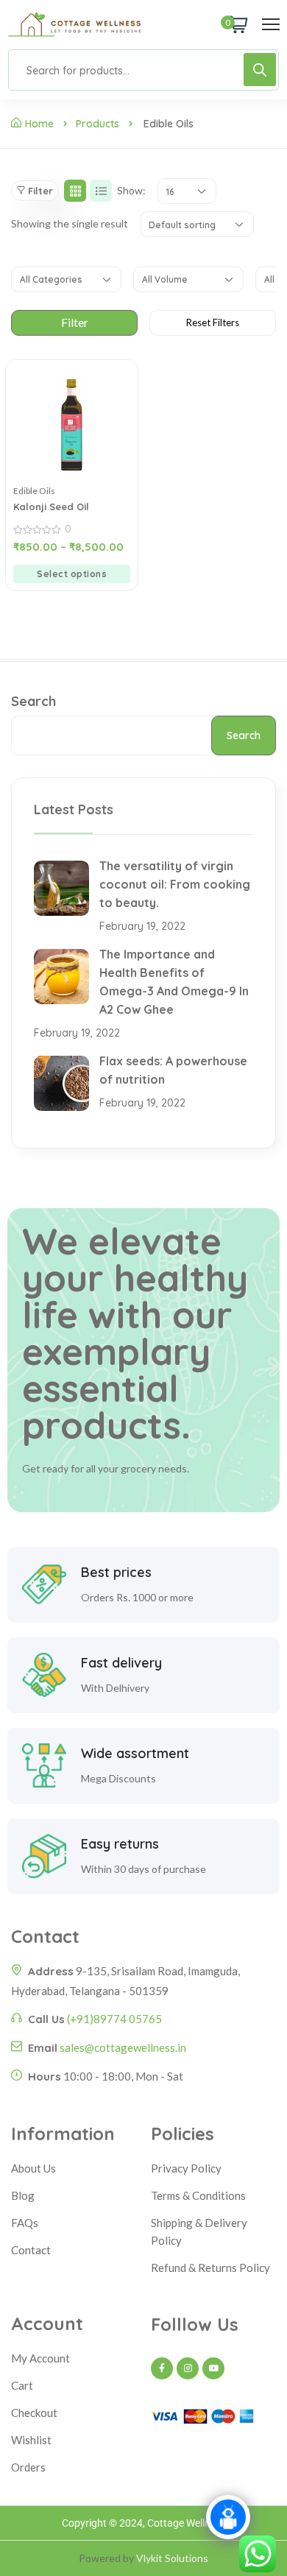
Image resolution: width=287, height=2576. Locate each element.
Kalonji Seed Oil (51, 507)
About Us (33, 2168)
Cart (22, 2385)
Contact (31, 2250)
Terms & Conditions (198, 2195)
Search (33, 701)
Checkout (34, 2413)
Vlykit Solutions (172, 2558)
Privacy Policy (186, 2168)
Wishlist (31, 2440)
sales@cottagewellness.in (123, 2047)
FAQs (25, 2223)
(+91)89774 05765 (114, 2019)
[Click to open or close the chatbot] (228, 2517)
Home (39, 124)
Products (98, 124)
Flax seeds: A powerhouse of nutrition (173, 1070)
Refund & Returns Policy (210, 2268)
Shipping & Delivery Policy (199, 2231)
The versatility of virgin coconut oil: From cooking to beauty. (175, 884)
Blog (23, 2195)
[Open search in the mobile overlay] (143, 70)
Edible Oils (34, 491)
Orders (28, 2467)
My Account (40, 2358)
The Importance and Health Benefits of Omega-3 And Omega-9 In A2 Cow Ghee (174, 982)
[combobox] (187, 191)
